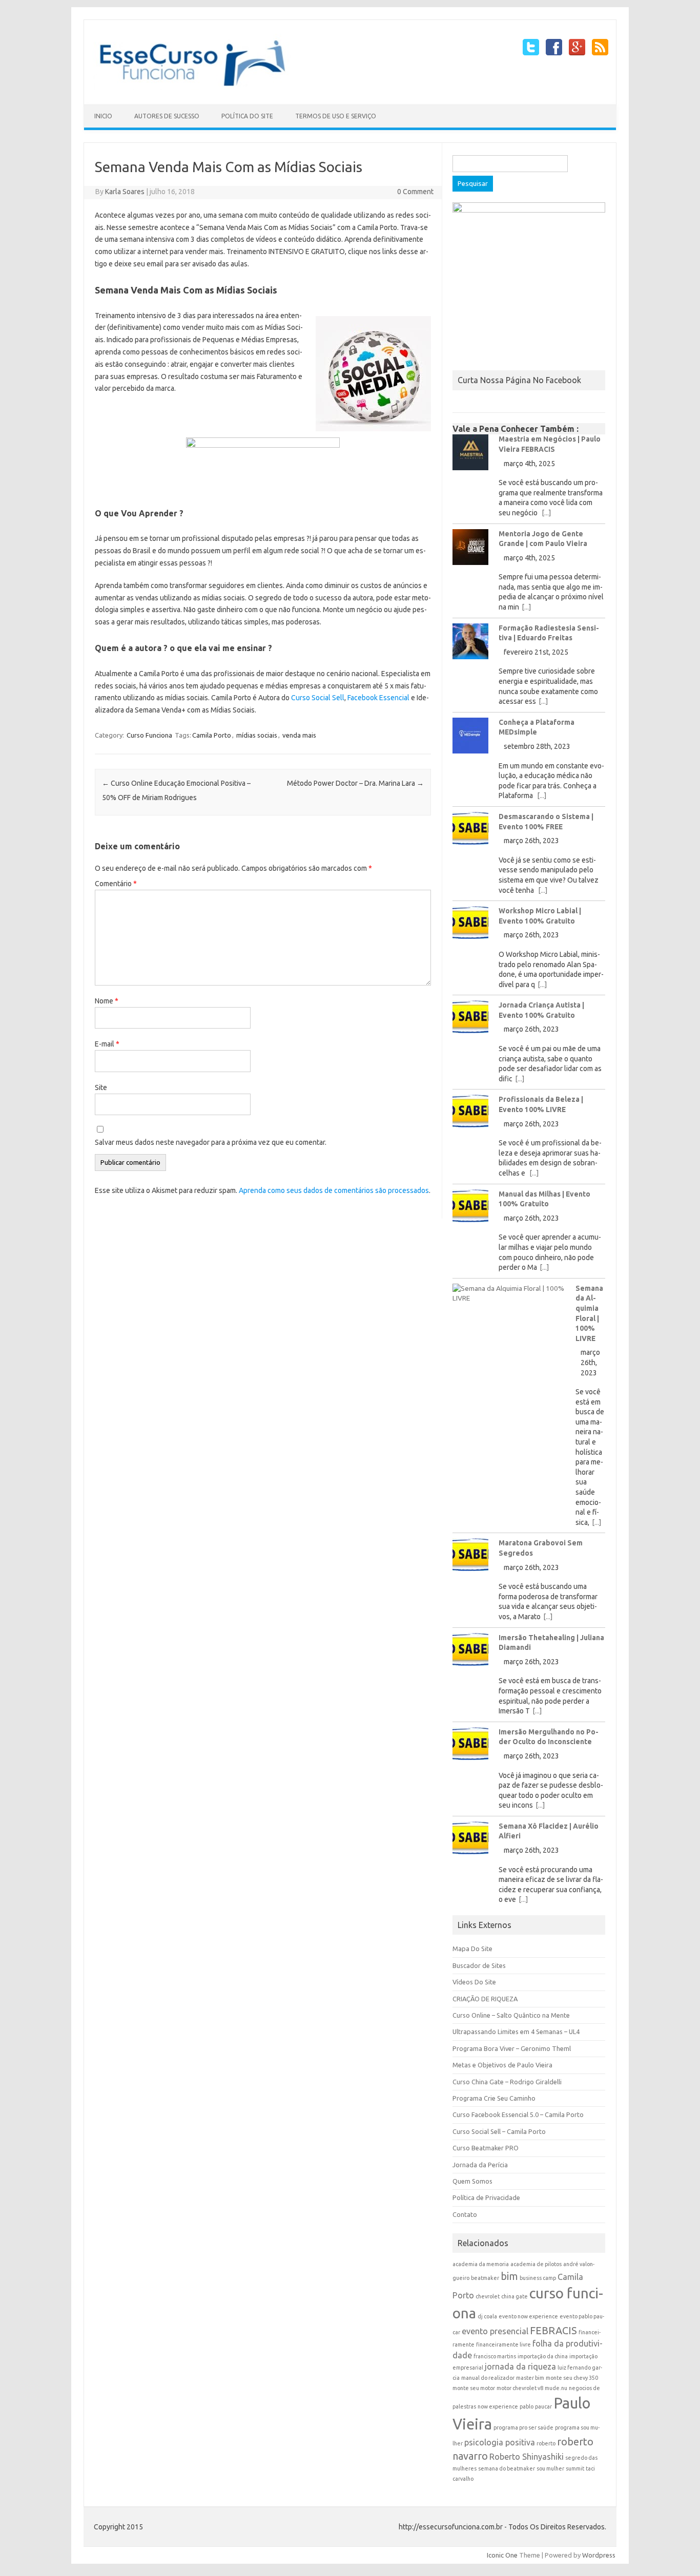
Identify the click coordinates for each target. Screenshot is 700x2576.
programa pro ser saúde (523, 2427)
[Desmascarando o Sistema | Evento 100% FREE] (470, 832)
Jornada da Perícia (480, 2165)
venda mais (299, 735)
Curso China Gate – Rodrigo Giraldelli (507, 2082)
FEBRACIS (553, 2330)
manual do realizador (488, 2378)
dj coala (487, 2316)
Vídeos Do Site (474, 1982)
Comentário (116, 884)
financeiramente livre (503, 2344)
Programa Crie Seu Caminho (494, 2098)
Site (101, 1087)
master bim (530, 2378)
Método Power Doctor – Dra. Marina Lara (355, 783)
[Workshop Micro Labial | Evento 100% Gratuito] (470, 926)
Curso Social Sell (318, 698)
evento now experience (528, 2316)
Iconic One (502, 2555)
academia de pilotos (536, 2264)
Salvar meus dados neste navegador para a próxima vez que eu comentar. (211, 1142)
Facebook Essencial (378, 698)
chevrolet (488, 2296)
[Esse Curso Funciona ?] (199, 87)
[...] (546, 513)
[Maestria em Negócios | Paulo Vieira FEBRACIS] (470, 456)
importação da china (543, 2356)
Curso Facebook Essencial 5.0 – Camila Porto (518, 2114)
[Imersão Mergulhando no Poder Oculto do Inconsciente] (470, 1747)
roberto (546, 2443)
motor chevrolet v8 (520, 2388)
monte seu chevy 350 (572, 2378)
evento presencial (495, 2331)
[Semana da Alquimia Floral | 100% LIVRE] (509, 1296)
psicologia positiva (500, 2442)
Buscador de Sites (479, 1965)
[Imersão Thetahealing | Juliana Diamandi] (470, 1653)
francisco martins (495, 2356)
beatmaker (485, 2278)
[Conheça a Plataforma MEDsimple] (470, 739)
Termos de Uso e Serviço (336, 116)
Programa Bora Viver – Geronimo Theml (512, 2048)
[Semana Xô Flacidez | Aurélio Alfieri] (470, 1842)
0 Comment (415, 192)
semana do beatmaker (507, 2468)
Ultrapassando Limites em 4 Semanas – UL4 (516, 2032)
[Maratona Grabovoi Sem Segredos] (470, 1558)
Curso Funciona (149, 735)
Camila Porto (212, 735)
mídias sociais (257, 735)
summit (575, 2468)
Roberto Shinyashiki (527, 2457)
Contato (465, 2214)
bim (509, 2276)
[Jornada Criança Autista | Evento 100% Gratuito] (470, 1021)
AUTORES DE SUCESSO (167, 116)
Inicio (103, 116)
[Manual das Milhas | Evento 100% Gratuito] (470, 1210)
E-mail (107, 1044)
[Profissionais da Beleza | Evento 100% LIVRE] (470, 1115)
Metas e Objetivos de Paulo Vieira (502, 2065)
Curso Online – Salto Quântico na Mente (511, 2015)
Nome (107, 1001)
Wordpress (599, 2555)
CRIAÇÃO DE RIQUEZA (485, 1999)
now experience (498, 2406)
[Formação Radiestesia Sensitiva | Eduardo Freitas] (470, 645)
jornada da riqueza (520, 2366)
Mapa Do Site (472, 1949)
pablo (527, 2406)
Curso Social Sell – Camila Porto (499, 2131)
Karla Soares (125, 192)
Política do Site (247, 116)
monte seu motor (474, 2388)
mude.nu (556, 2388)
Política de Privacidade (486, 2197)
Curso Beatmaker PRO (486, 2148)
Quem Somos (472, 2181)
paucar (543, 2406)
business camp (538, 2278)
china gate (514, 2296)
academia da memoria (481, 2264)
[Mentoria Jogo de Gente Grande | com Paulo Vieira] (470, 551)
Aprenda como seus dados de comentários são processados (334, 1190)
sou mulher (550, 2468)
